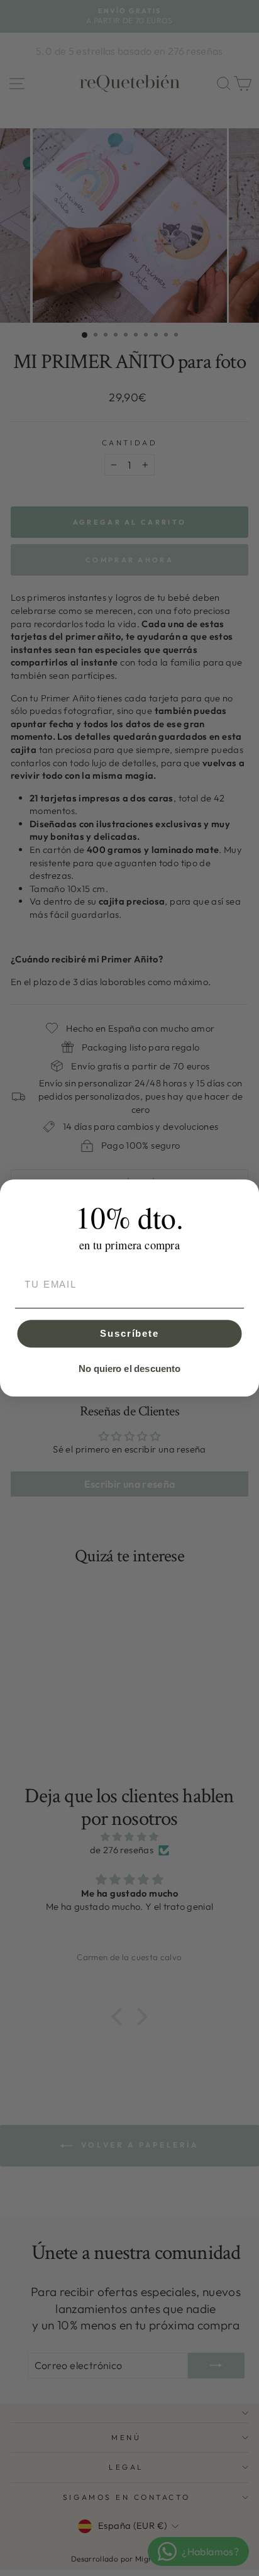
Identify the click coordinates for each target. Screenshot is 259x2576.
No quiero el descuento (129, 1369)
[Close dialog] (246, 1192)
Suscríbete (129, 1334)
